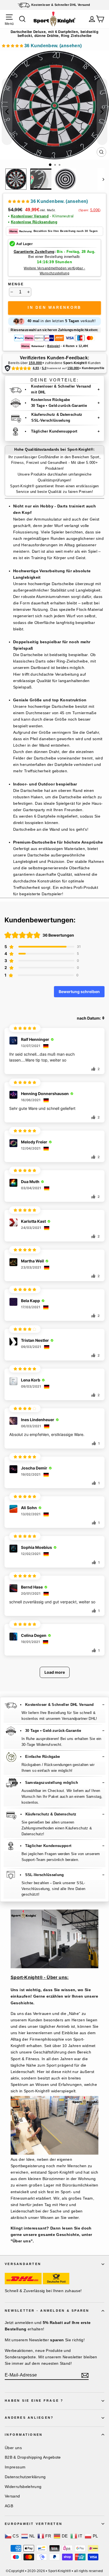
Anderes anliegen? (29, 2418)
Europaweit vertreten (34, 2524)
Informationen (24, 2435)
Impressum (15, 2467)
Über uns (13, 2448)
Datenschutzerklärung (25, 2477)
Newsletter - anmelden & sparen (47, 2311)
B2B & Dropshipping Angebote (33, 2457)
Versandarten (23, 2264)
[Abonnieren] (85, 2375)
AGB (9, 2506)
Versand (12, 2496)
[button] (42, 47)
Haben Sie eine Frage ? (34, 2401)
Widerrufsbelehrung (23, 2487)
